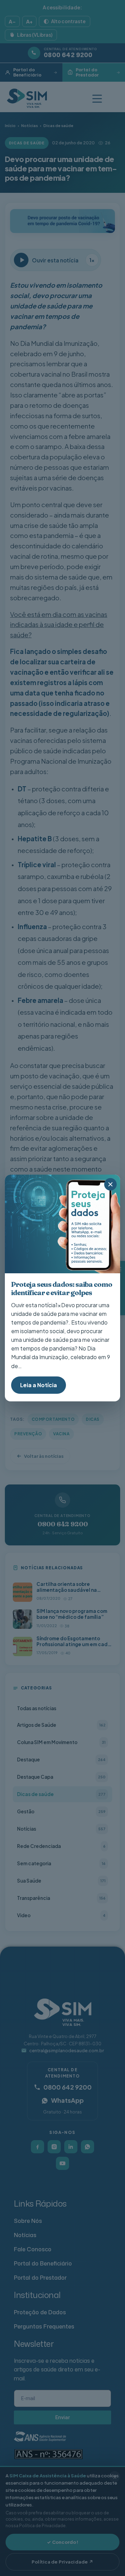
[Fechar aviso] (110, 1184)
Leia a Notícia (39, 1385)
